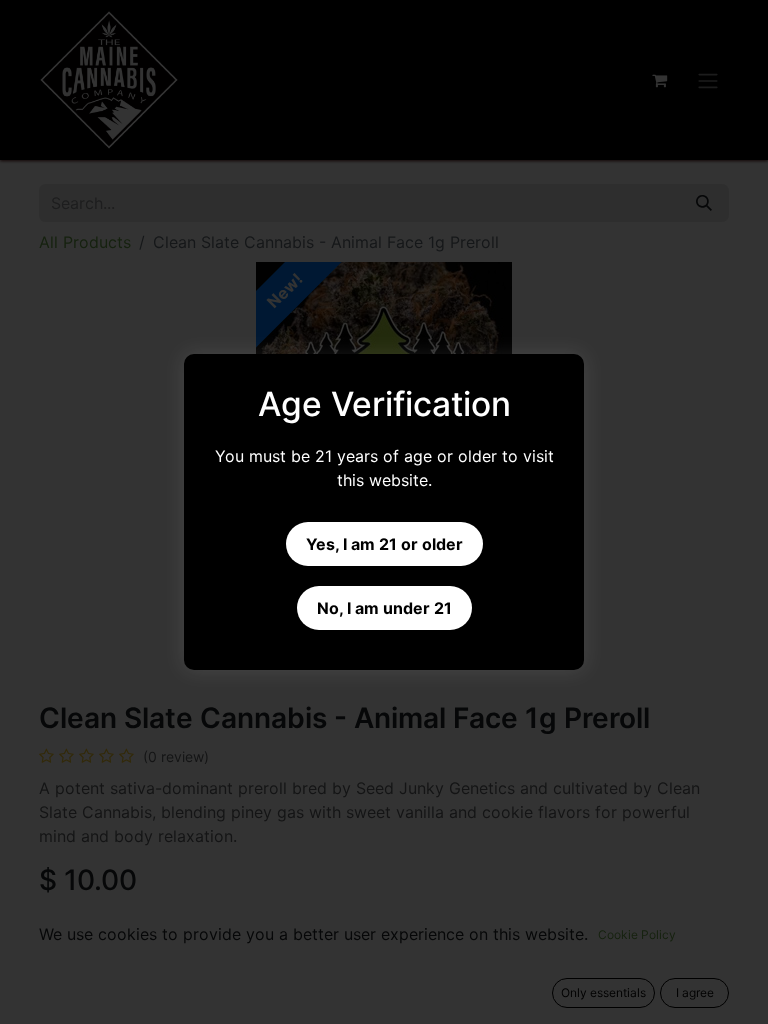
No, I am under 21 (384, 608)
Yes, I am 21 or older (384, 544)
